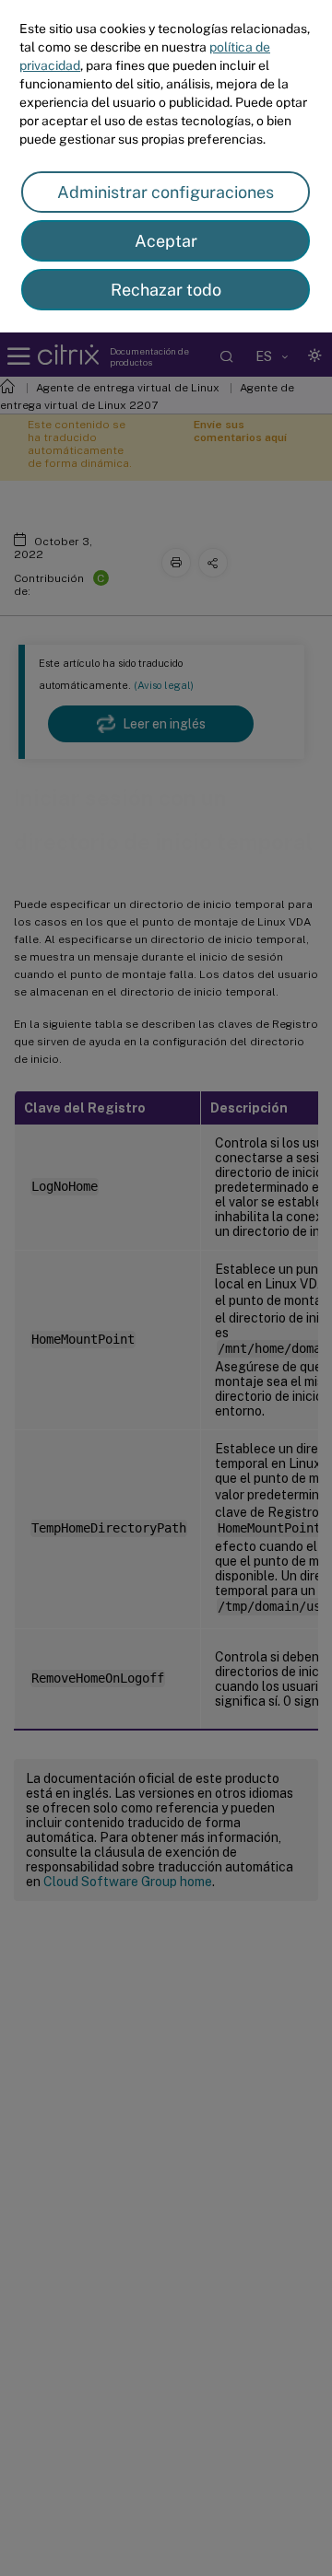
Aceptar (166, 241)
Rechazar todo (166, 290)
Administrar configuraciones (166, 192)
